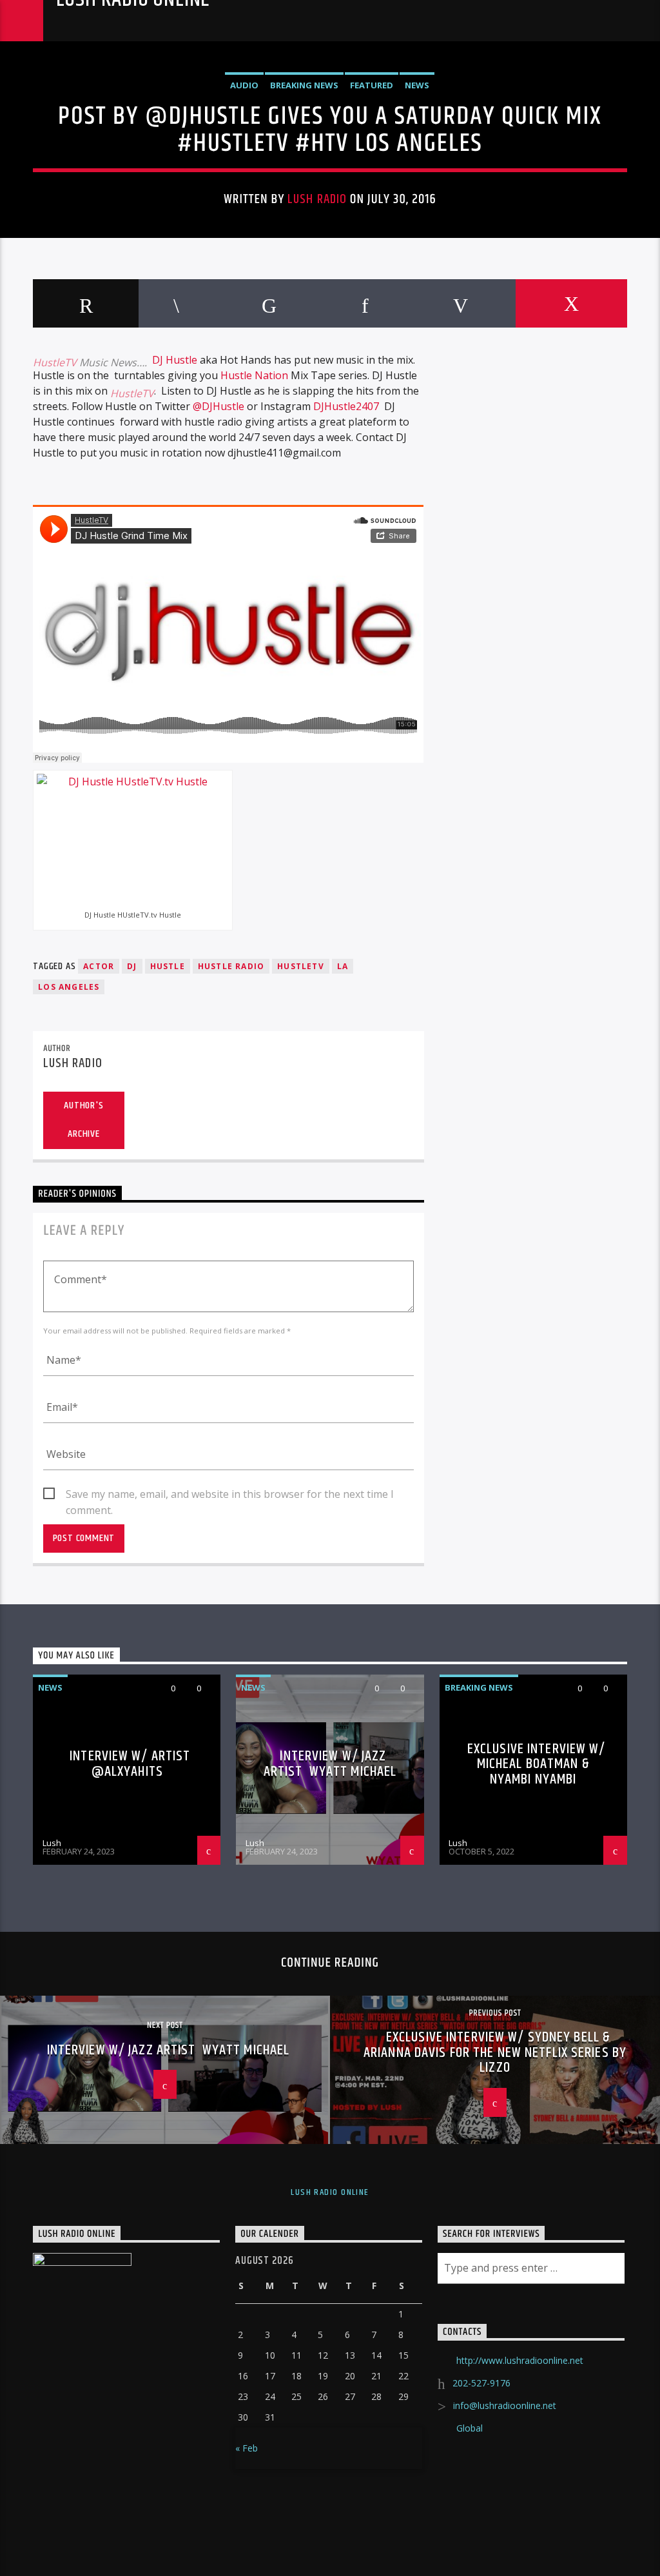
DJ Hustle (175, 360)
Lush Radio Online (133, 1)
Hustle (168, 966)
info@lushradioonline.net (505, 2405)
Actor (99, 966)
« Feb (247, 2448)
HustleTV (55, 362)
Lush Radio (317, 199)
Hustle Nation (254, 375)
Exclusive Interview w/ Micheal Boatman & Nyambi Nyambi (537, 1764)
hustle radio (231, 966)
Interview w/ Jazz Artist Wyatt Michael (330, 1764)
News (417, 85)
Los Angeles (69, 987)
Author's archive (83, 1120)
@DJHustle (218, 406)
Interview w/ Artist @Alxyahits (130, 1764)
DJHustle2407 (346, 406)
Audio (244, 85)
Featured (372, 85)
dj (132, 966)
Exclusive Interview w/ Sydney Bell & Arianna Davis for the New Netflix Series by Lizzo (495, 2052)
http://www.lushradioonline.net (520, 2360)
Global (470, 2428)
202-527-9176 (481, 2383)
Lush (52, 1843)
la (343, 966)
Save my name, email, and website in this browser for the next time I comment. (230, 1495)
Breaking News (304, 85)
